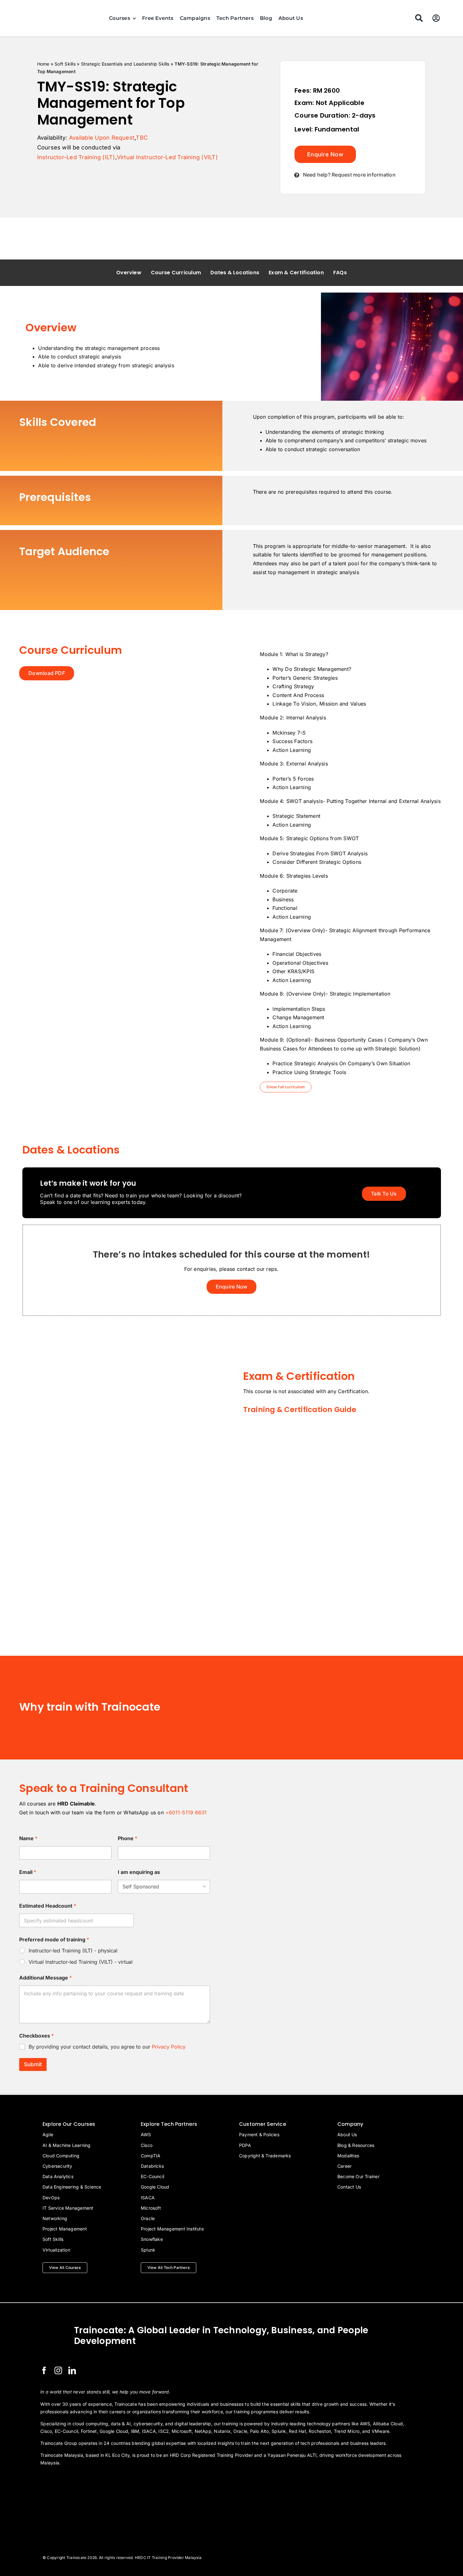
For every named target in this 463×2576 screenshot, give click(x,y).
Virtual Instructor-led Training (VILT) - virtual (81, 1962)
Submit (33, 2064)
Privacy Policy (169, 2047)
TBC (142, 138)
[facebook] (44, 2370)
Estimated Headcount (48, 1906)
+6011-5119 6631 (186, 1812)
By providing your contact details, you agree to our (107, 2047)
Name (28, 1838)
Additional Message (46, 1978)
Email (28, 1872)
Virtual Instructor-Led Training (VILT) (167, 157)
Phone (128, 1838)
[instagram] (58, 2370)
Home (43, 64)
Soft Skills (65, 64)
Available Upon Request (102, 138)
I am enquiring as (139, 1872)
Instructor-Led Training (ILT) (76, 157)
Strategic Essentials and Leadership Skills (125, 64)
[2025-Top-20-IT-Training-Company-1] (56, 2480)
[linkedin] (72, 2370)
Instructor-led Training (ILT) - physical (73, 1951)
